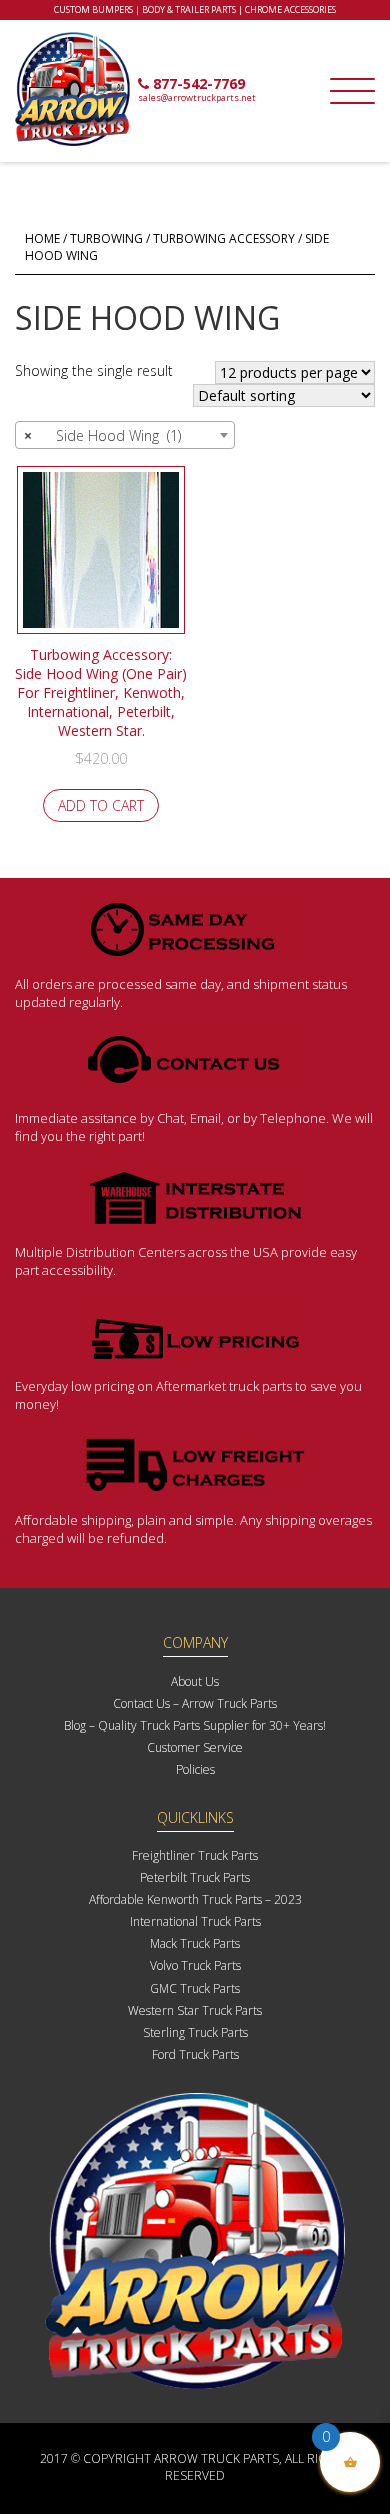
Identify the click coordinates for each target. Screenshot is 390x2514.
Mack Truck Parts (195, 1943)
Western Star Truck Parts (195, 2010)
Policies (195, 1769)
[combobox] (125, 435)
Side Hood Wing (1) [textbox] (102, 435)
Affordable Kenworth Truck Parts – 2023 (195, 1899)
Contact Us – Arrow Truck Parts (195, 1703)
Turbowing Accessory (224, 238)
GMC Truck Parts (195, 1988)
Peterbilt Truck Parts (195, 1877)
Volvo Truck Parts (195, 1965)
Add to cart (101, 805)
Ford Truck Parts (195, 2054)
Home (42, 238)
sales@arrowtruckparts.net (197, 97)
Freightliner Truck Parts (195, 1855)
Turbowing (106, 238)
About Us (195, 1681)
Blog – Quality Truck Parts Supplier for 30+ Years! (195, 1725)
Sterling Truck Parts (195, 2032)
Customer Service (195, 1747)
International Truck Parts (195, 1921)
